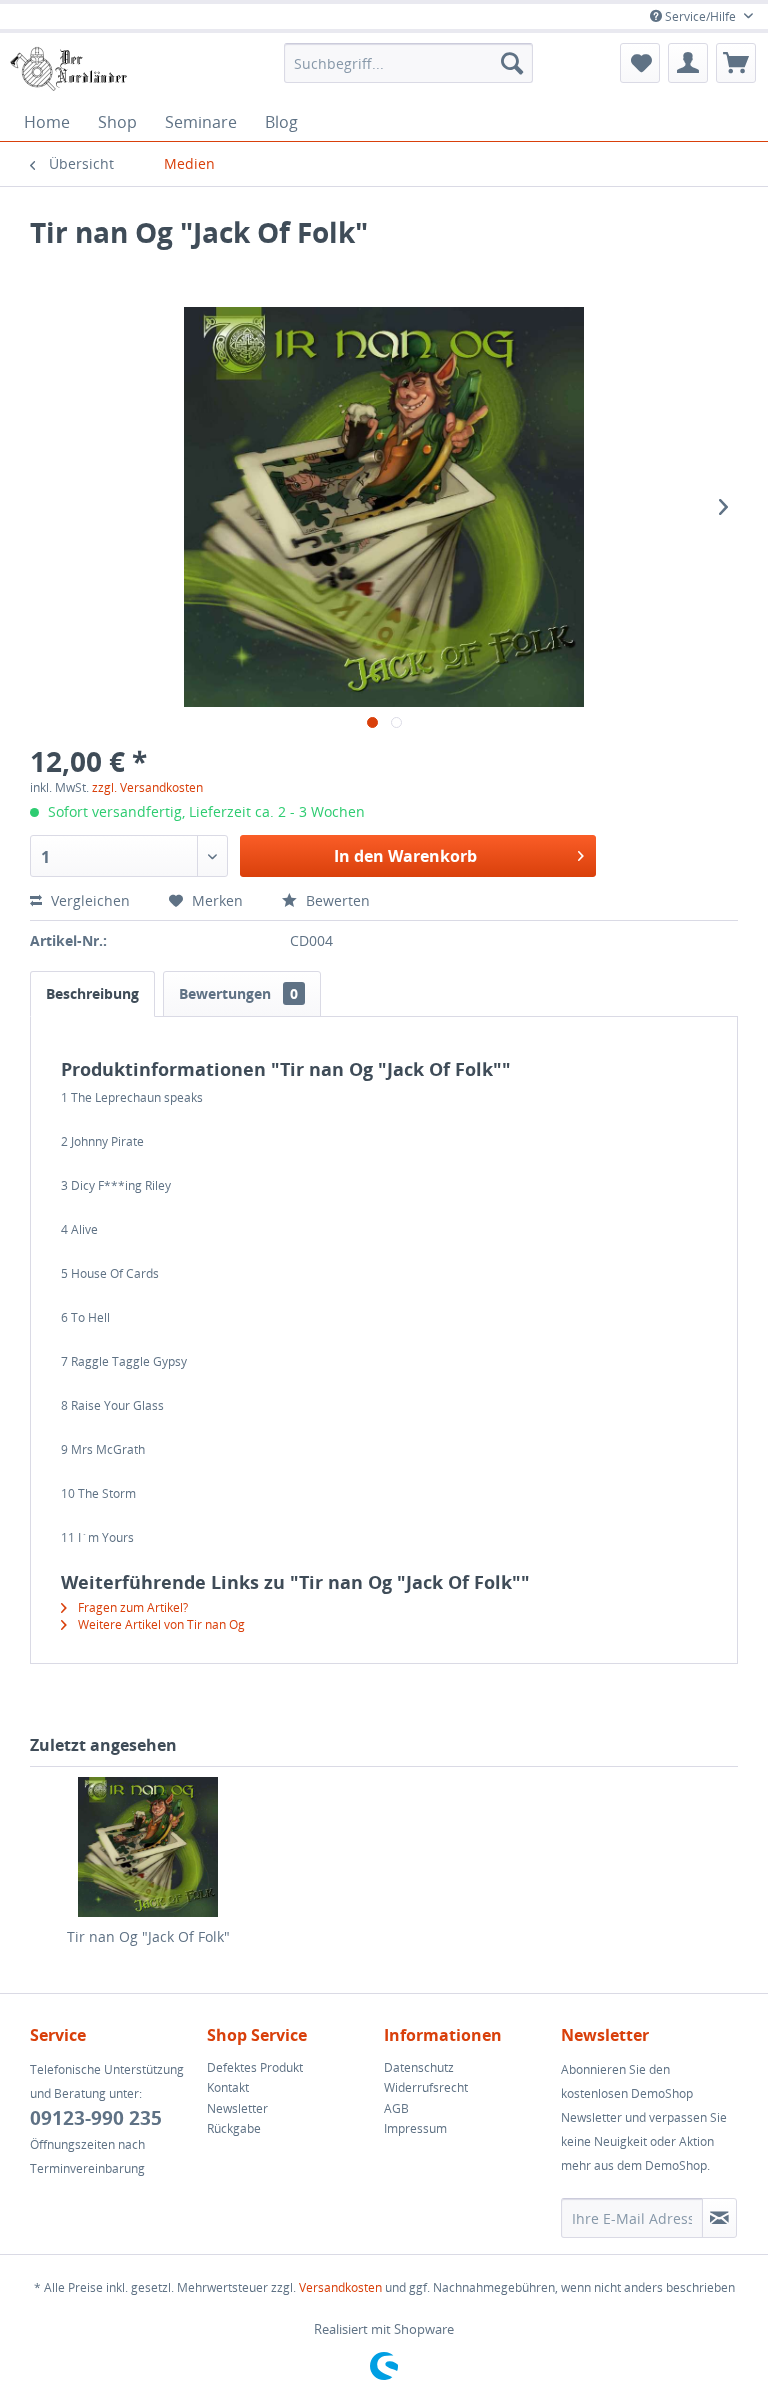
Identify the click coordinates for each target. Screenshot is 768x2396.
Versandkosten (340, 2287)
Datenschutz (419, 2067)
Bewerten (336, 900)
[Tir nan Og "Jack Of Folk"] (148, 1847)
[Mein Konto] (688, 63)
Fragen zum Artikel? (131, 1607)
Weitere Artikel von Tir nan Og (160, 1624)
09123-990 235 (96, 2118)
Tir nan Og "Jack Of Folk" (148, 1936)
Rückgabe (234, 2128)
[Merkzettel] (640, 63)
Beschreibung (92, 993)
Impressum (415, 2128)
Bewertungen (238, 993)
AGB (396, 2108)
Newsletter (237, 2108)
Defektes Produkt (255, 2067)
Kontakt (228, 2087)
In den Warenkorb (405, 856)
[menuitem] (409, 63)
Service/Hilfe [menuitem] (700, 16)
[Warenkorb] (736, 63)
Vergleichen (90, 900)
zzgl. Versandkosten (147, 787)
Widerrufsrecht (426, 2087)
